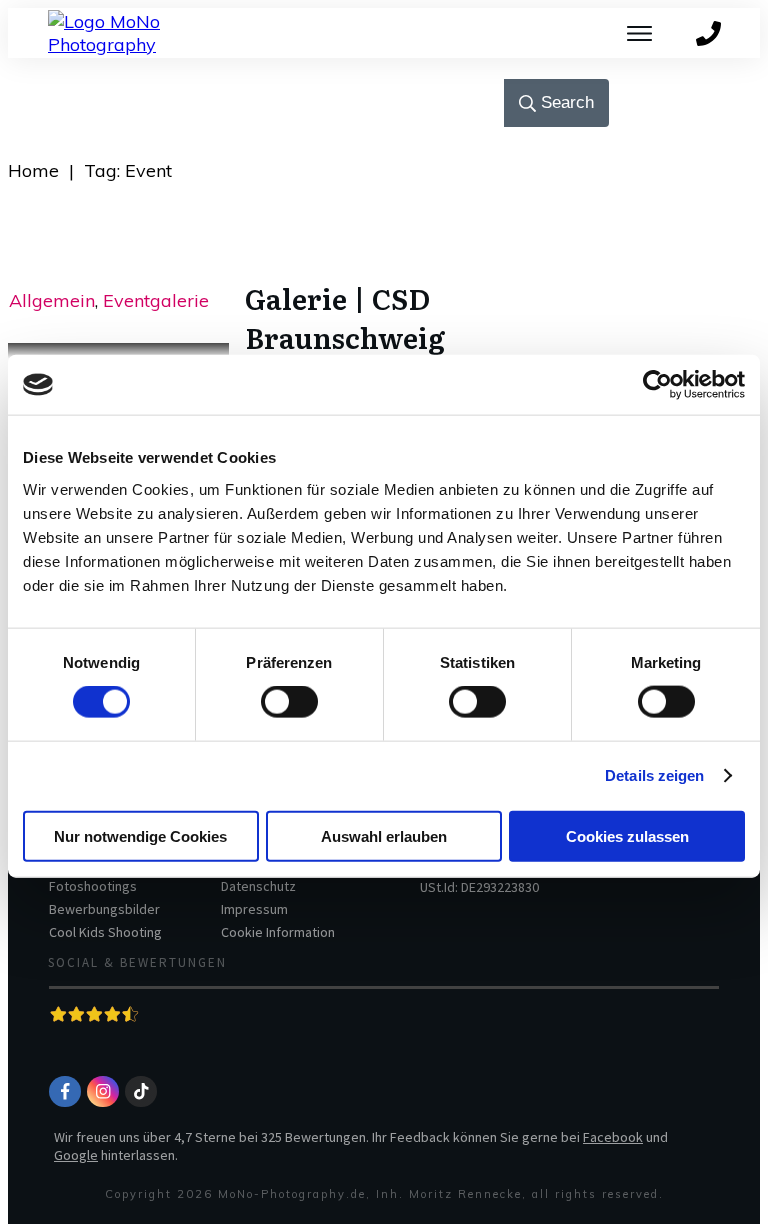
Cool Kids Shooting (105, 932)
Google (76, 1155)
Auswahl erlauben (384, 835)
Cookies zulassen (627, 835)
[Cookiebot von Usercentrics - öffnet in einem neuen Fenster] (657, 385)
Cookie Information (278, 932)
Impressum (254, 909)
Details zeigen (654, 775)
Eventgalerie (156, 300)
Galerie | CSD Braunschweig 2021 (345, 337)
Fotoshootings (93, 886)
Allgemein (52, 300)
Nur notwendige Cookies (140, 835)
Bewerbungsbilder (104, 909)
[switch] (289, 702)
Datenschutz (258, 886)
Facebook (613, 1137)
